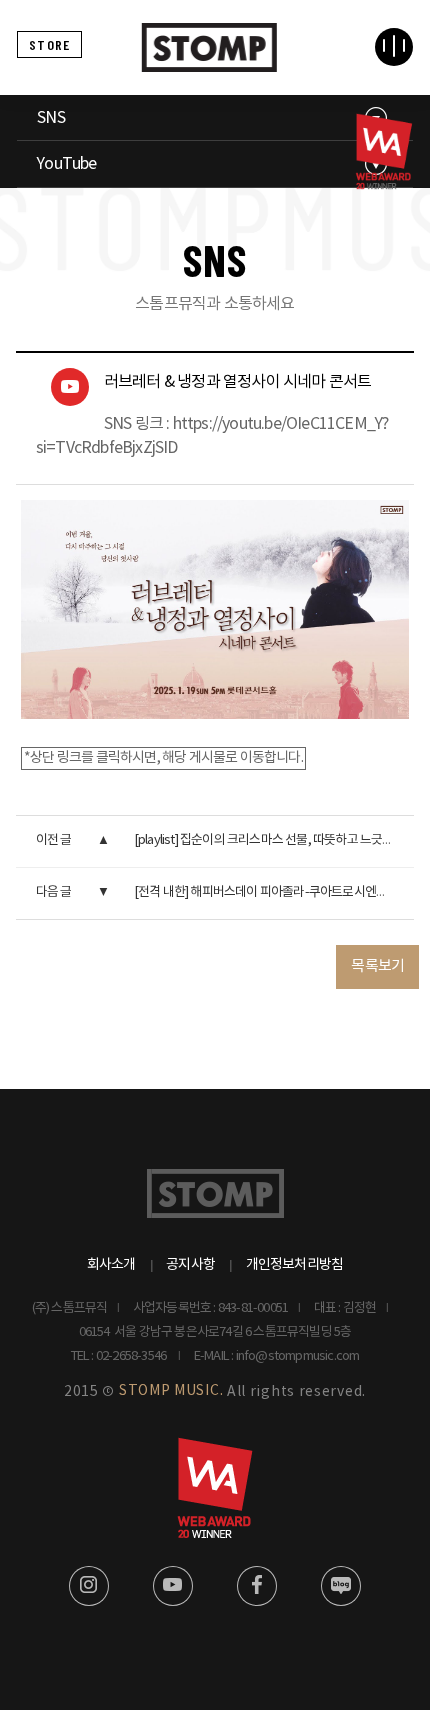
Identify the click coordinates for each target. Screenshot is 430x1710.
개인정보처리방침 (295, 1265)
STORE (49, 44)
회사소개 (111, 1265)
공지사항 (190, 1265)
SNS (51, 118)
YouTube (66, 164)
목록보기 (377, 966)
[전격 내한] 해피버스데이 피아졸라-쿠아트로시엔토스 (266, 892)
